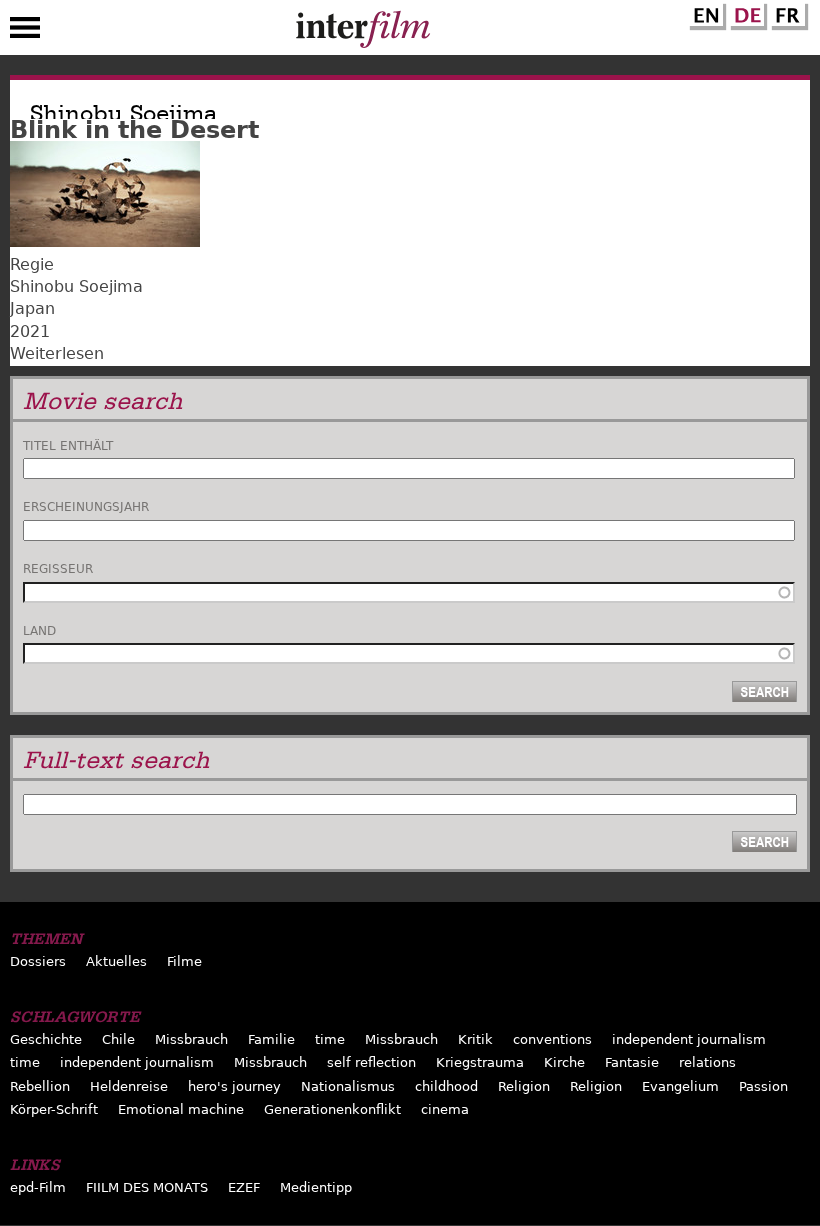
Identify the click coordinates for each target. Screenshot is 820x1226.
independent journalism (689, 1039)
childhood (446, 1086)
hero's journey (234, 1086)
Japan (32, 308)
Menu (25, 32)
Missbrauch (191, 1039)
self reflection (371, 1062)
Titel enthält (68, 446)
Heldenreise (129, 1086)
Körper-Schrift (54, 1109)
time (330, 1039)
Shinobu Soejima (76, 286)
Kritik (475, 1039)
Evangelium (680, 1086)
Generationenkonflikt (332, 1109)
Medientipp (316, 1187)
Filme (184, 961)
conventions (552, 1039)
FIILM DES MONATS (147, 1187)
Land (39, 631)
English (705, 13)
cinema (445, 1109)
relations (707, 1062)
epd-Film (38, 1187)
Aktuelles (116, 961)
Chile (118, 1039)
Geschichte (46, 1039)
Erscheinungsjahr (86, 507)
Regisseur (58, 569)
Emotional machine (181, 1109)
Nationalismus (348, 1086)
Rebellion (40, 1086)
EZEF (244, 1187)
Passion (763, 1086)
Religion (524, 1086)
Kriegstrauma (480, 1062)
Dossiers (38, 961)
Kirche (564, 1062)
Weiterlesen (57, 353)
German (746, 13)
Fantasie (632, 1062)
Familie (271, 1039)
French (787, 13)
